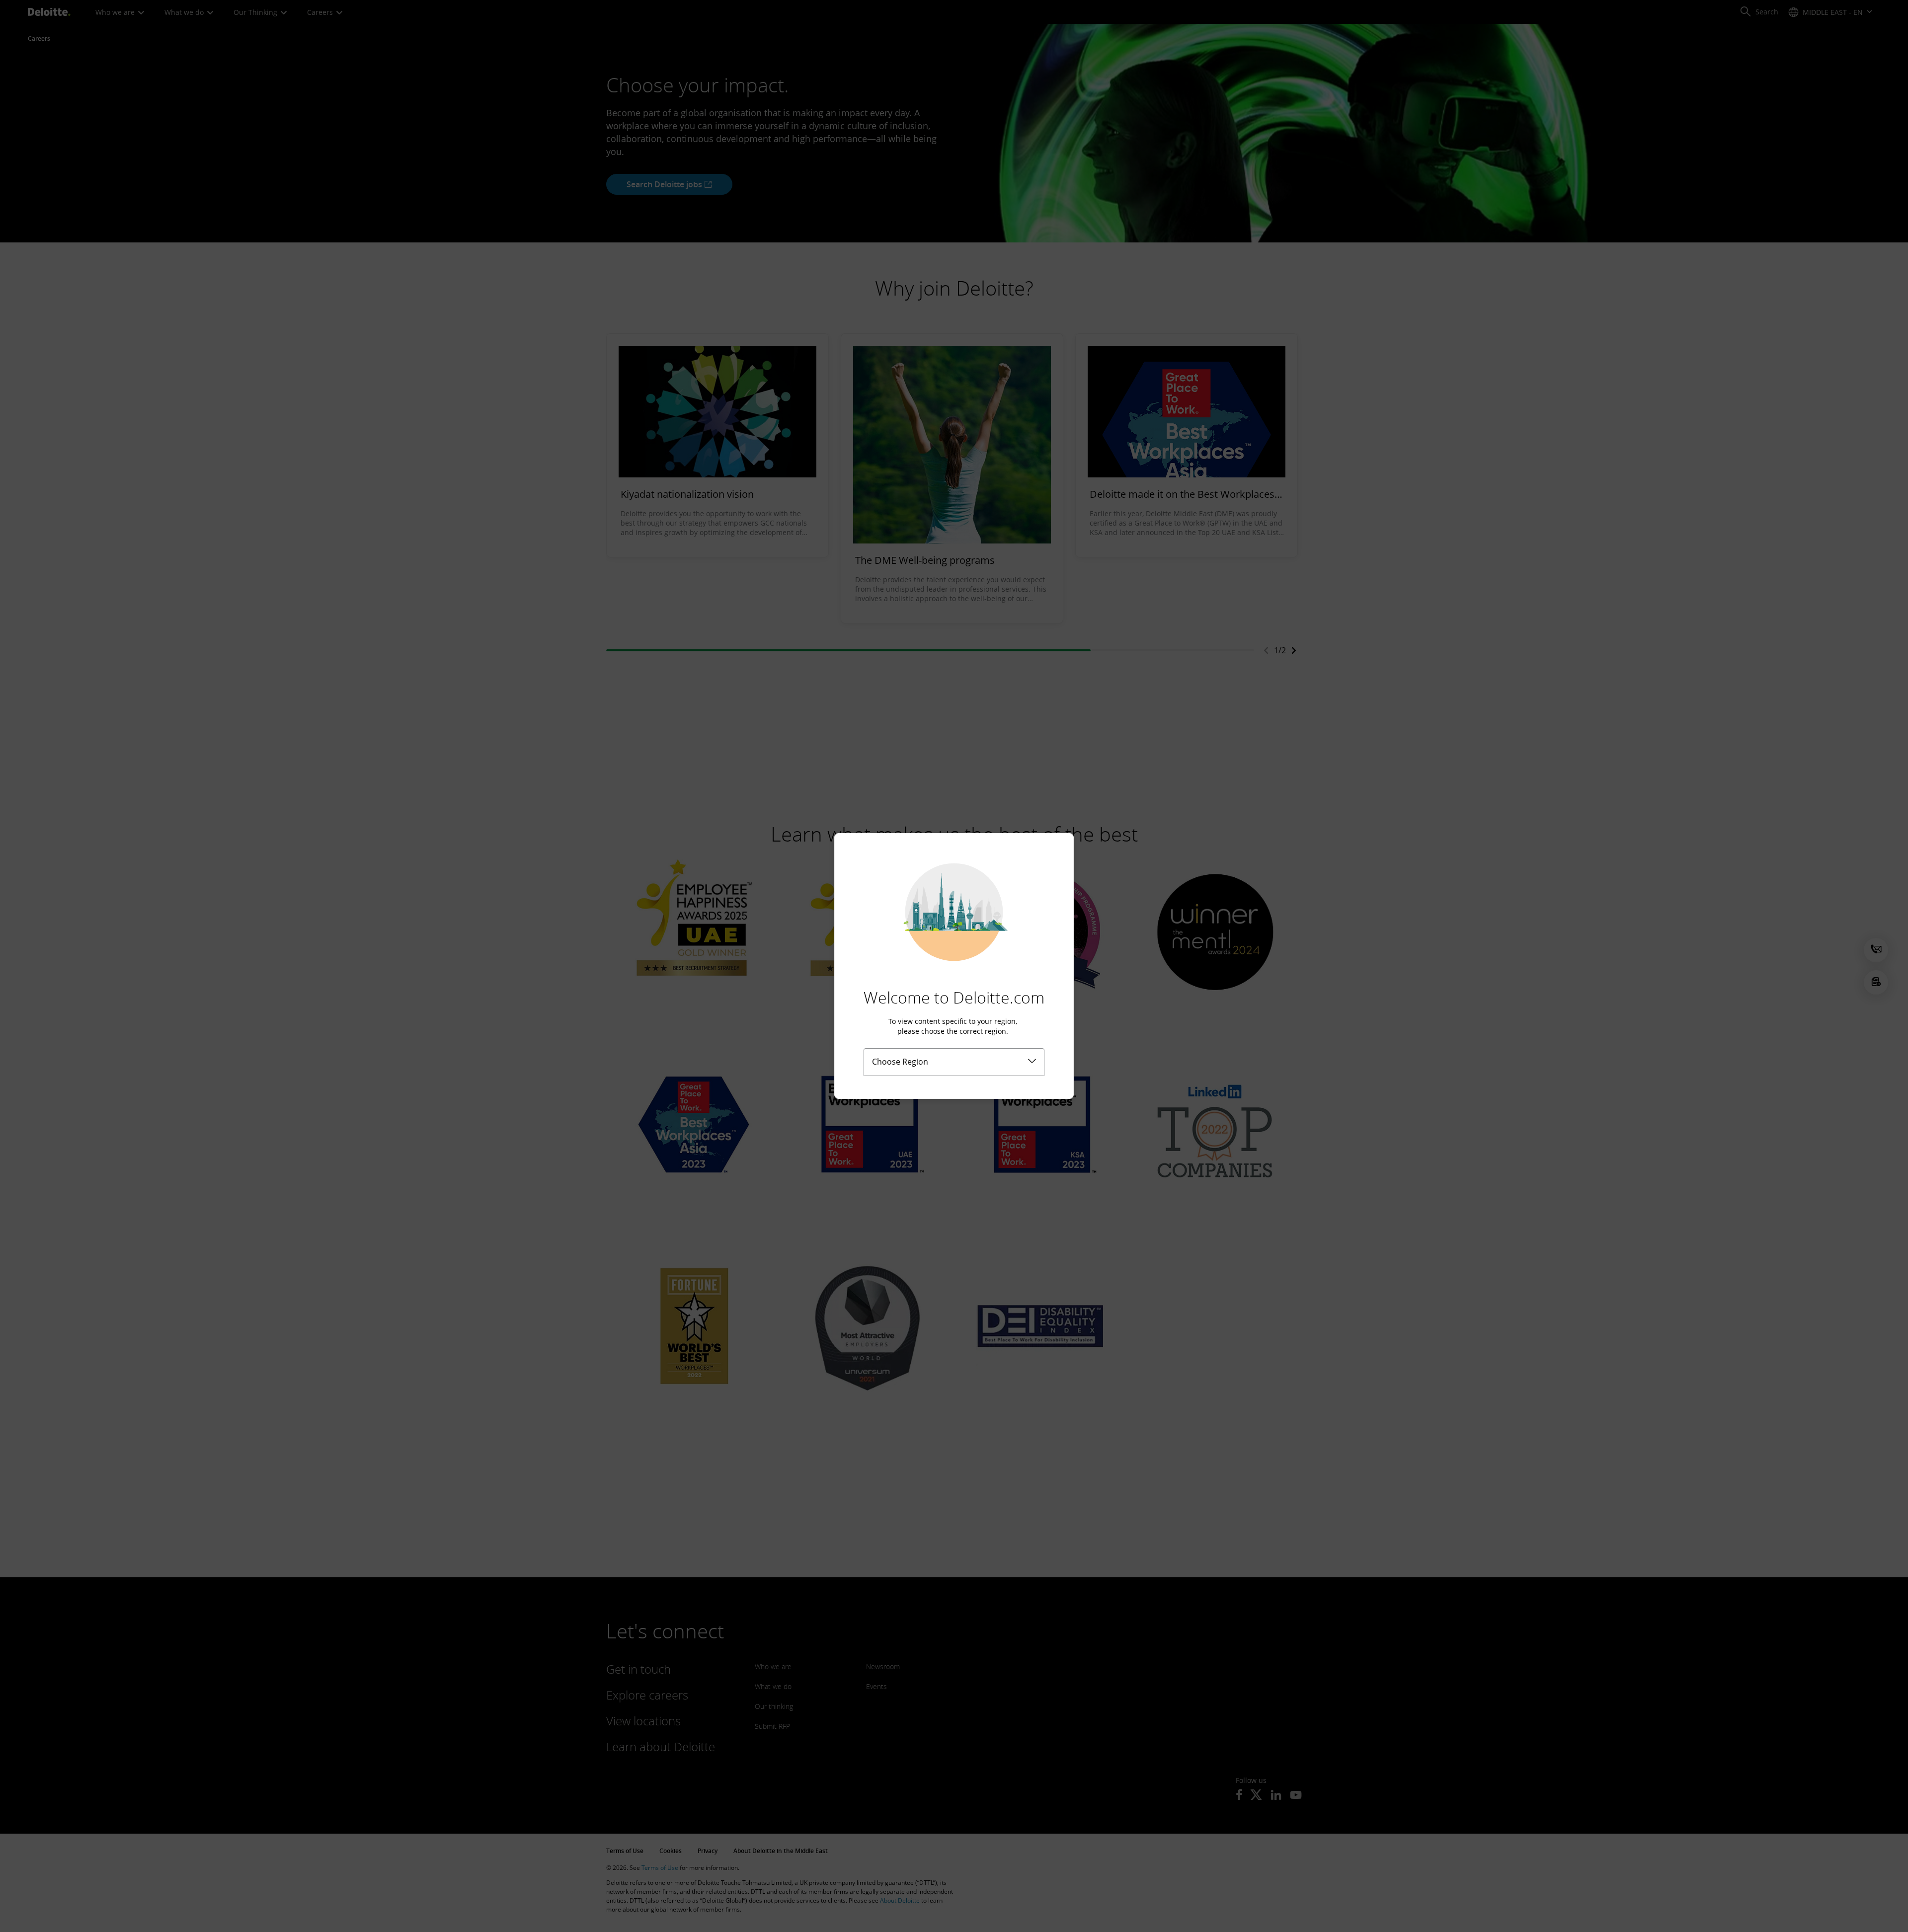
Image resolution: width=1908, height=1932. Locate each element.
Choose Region (900, 1062)
